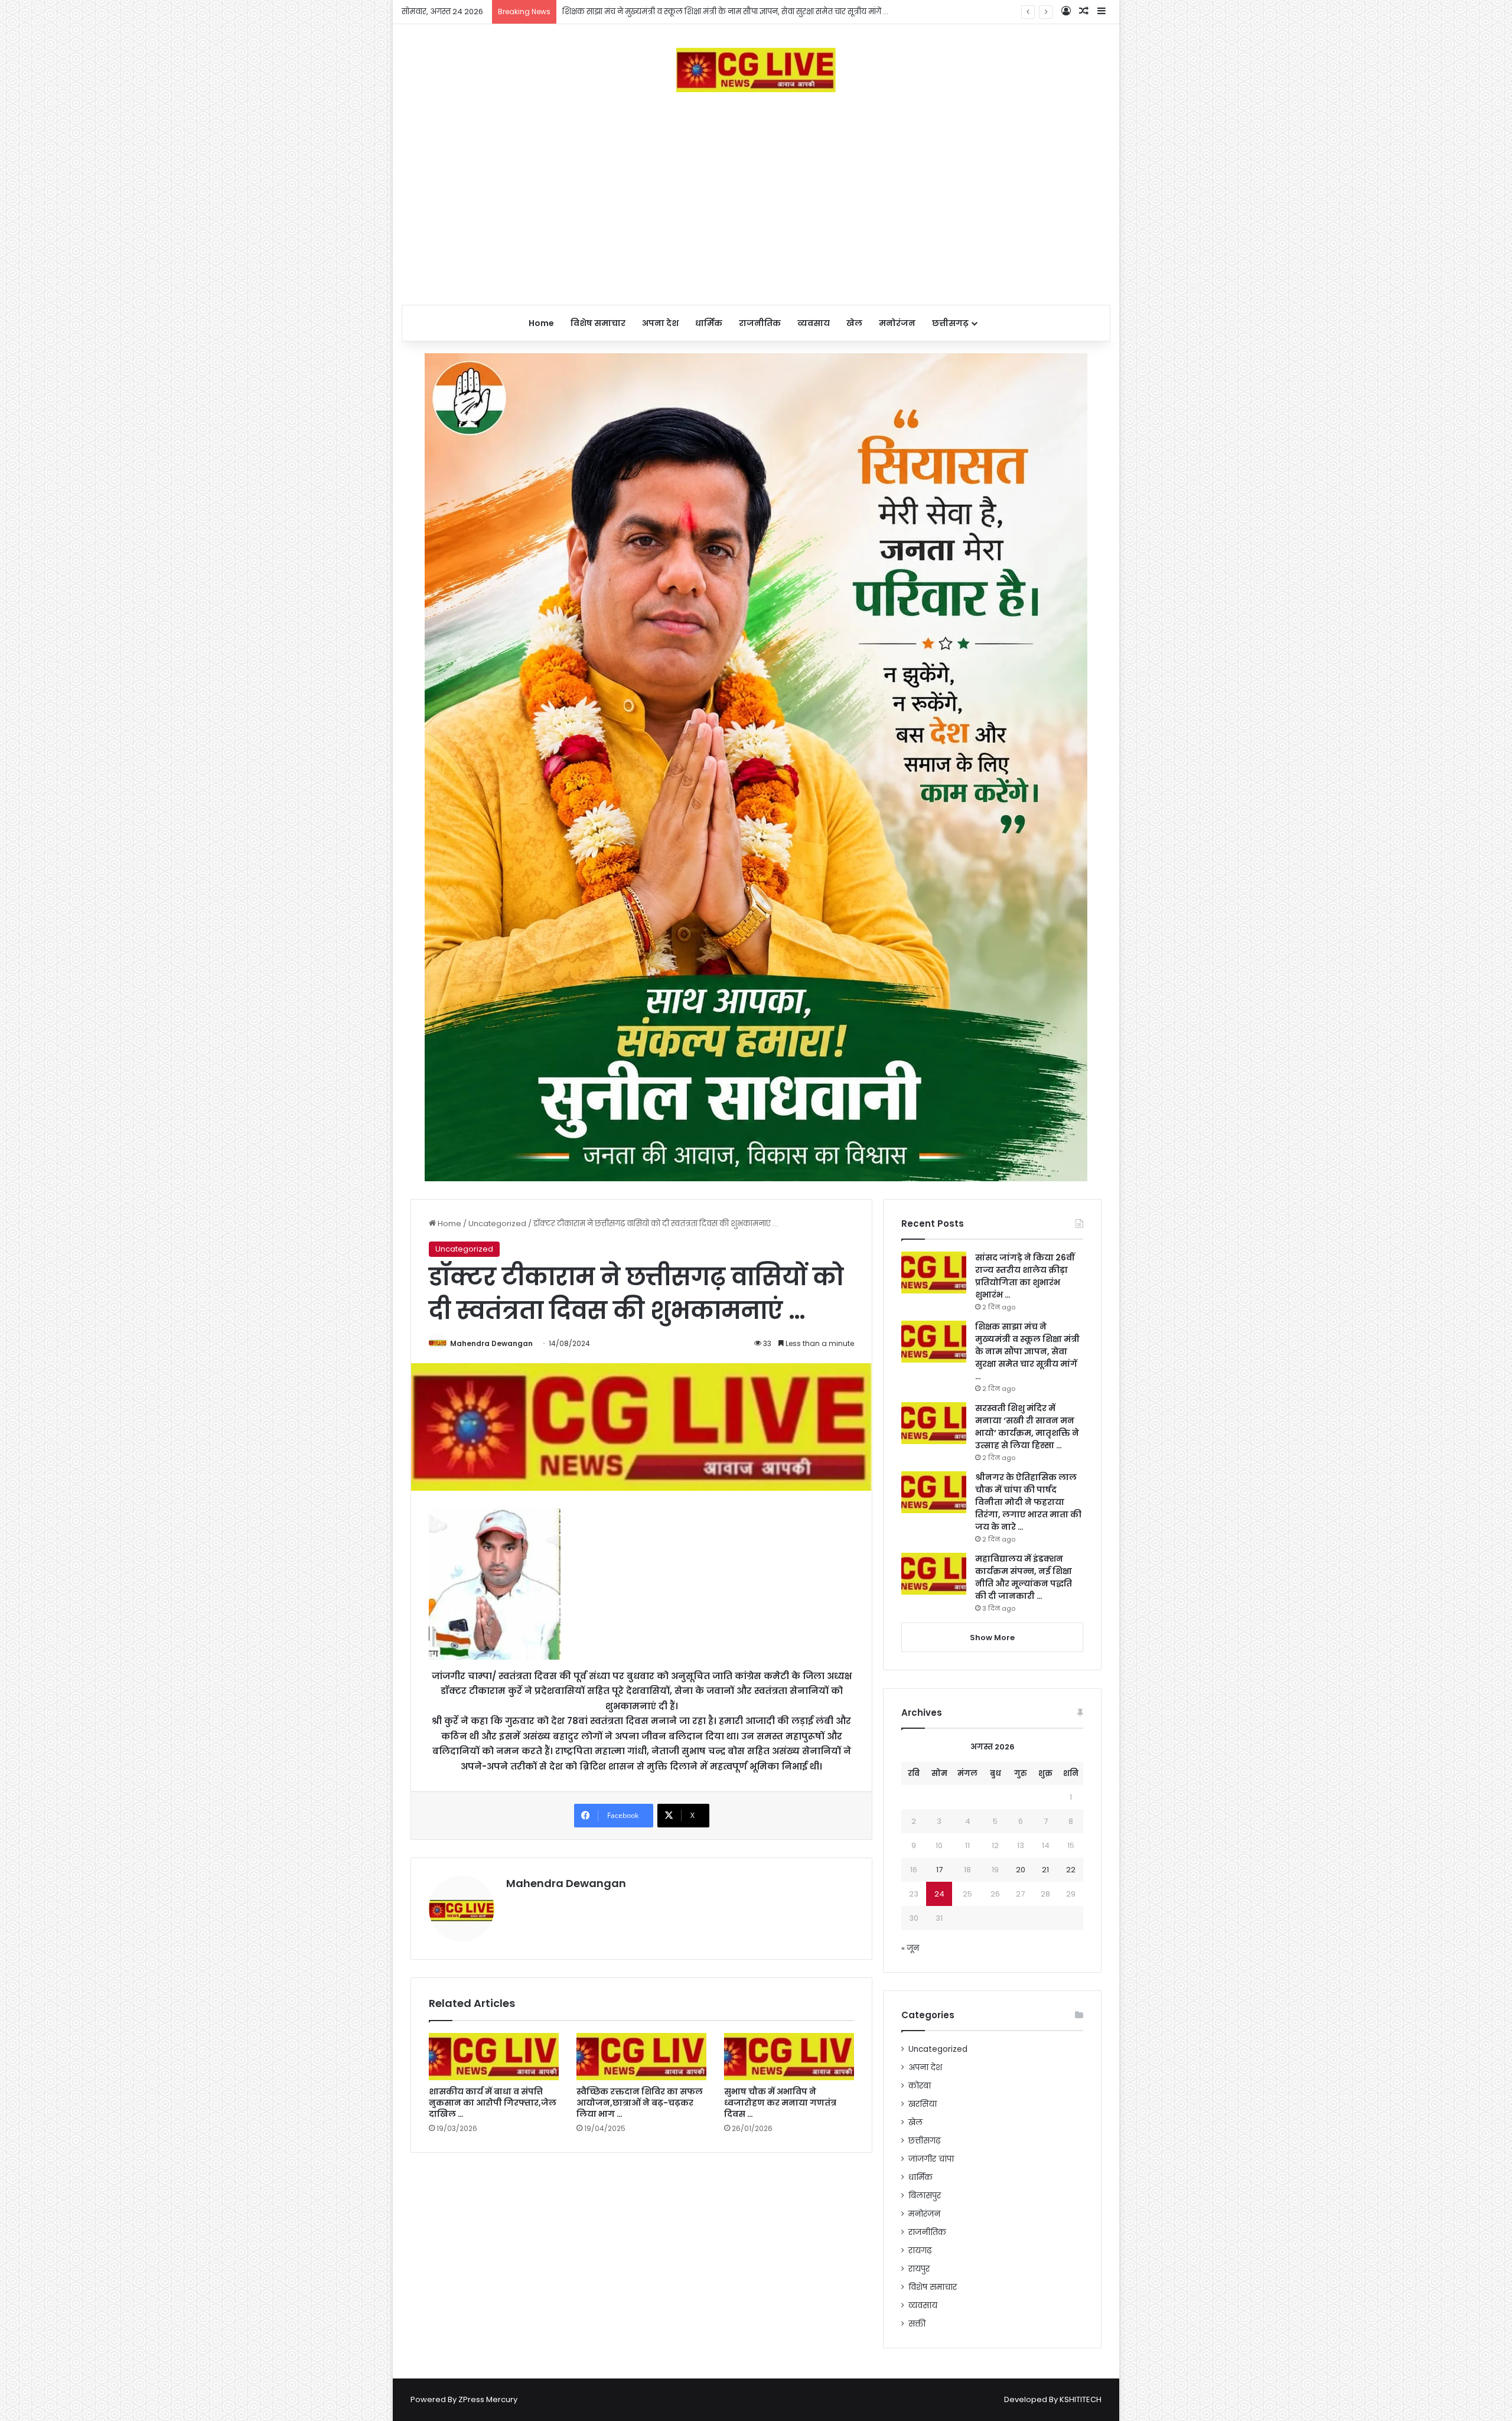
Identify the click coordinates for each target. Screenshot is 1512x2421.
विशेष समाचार (598, 323)
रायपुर (919, 2269)
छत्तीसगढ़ (950, 323)
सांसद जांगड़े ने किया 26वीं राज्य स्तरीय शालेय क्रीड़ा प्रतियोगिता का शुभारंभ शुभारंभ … (1025, 1276)
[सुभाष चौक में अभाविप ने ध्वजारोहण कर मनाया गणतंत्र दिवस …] (789, 2057)
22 (1071, 1870)
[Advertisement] (756, 198)
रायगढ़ (920, 2251)
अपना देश (660, 323)
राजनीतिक (760, 323)
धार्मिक (709, 323)
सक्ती (917, 2324)
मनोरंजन (897, 323)
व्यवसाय (814, 323)
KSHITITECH (1081, 2399)
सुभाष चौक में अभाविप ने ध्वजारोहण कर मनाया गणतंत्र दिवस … (780, 2103)
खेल (854, 323)
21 (1045, 1870)
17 (939, 1870)
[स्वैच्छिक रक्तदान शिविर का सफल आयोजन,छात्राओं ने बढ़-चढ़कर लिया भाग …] (641, 2057)
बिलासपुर (925, 2196)
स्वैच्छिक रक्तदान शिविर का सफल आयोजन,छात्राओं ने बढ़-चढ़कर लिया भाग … (640, 2103)
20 (1021, 1870)
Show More (992, 1638)
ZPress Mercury (488, 2399)
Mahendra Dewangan (491, 1343)
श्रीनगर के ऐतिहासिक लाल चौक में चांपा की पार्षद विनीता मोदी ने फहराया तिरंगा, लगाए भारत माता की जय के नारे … (1028, 1502)
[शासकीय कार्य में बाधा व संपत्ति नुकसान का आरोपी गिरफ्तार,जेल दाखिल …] (494, 2057)
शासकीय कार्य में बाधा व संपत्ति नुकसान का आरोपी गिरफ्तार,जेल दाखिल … (493, 2103)
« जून (910, 1948)
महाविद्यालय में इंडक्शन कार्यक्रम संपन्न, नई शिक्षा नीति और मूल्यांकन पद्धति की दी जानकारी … (1024, 1577)
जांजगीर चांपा (931, 2159)
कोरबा (920, 2086)
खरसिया (923, 2104)
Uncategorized (497, 1223)
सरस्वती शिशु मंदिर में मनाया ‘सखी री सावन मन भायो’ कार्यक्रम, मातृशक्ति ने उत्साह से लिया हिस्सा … (1027, 1427)
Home (541, 323)
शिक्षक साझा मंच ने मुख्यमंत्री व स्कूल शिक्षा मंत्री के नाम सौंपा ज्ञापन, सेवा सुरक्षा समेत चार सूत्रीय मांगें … (1027, 1351)
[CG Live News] (756, 70)
